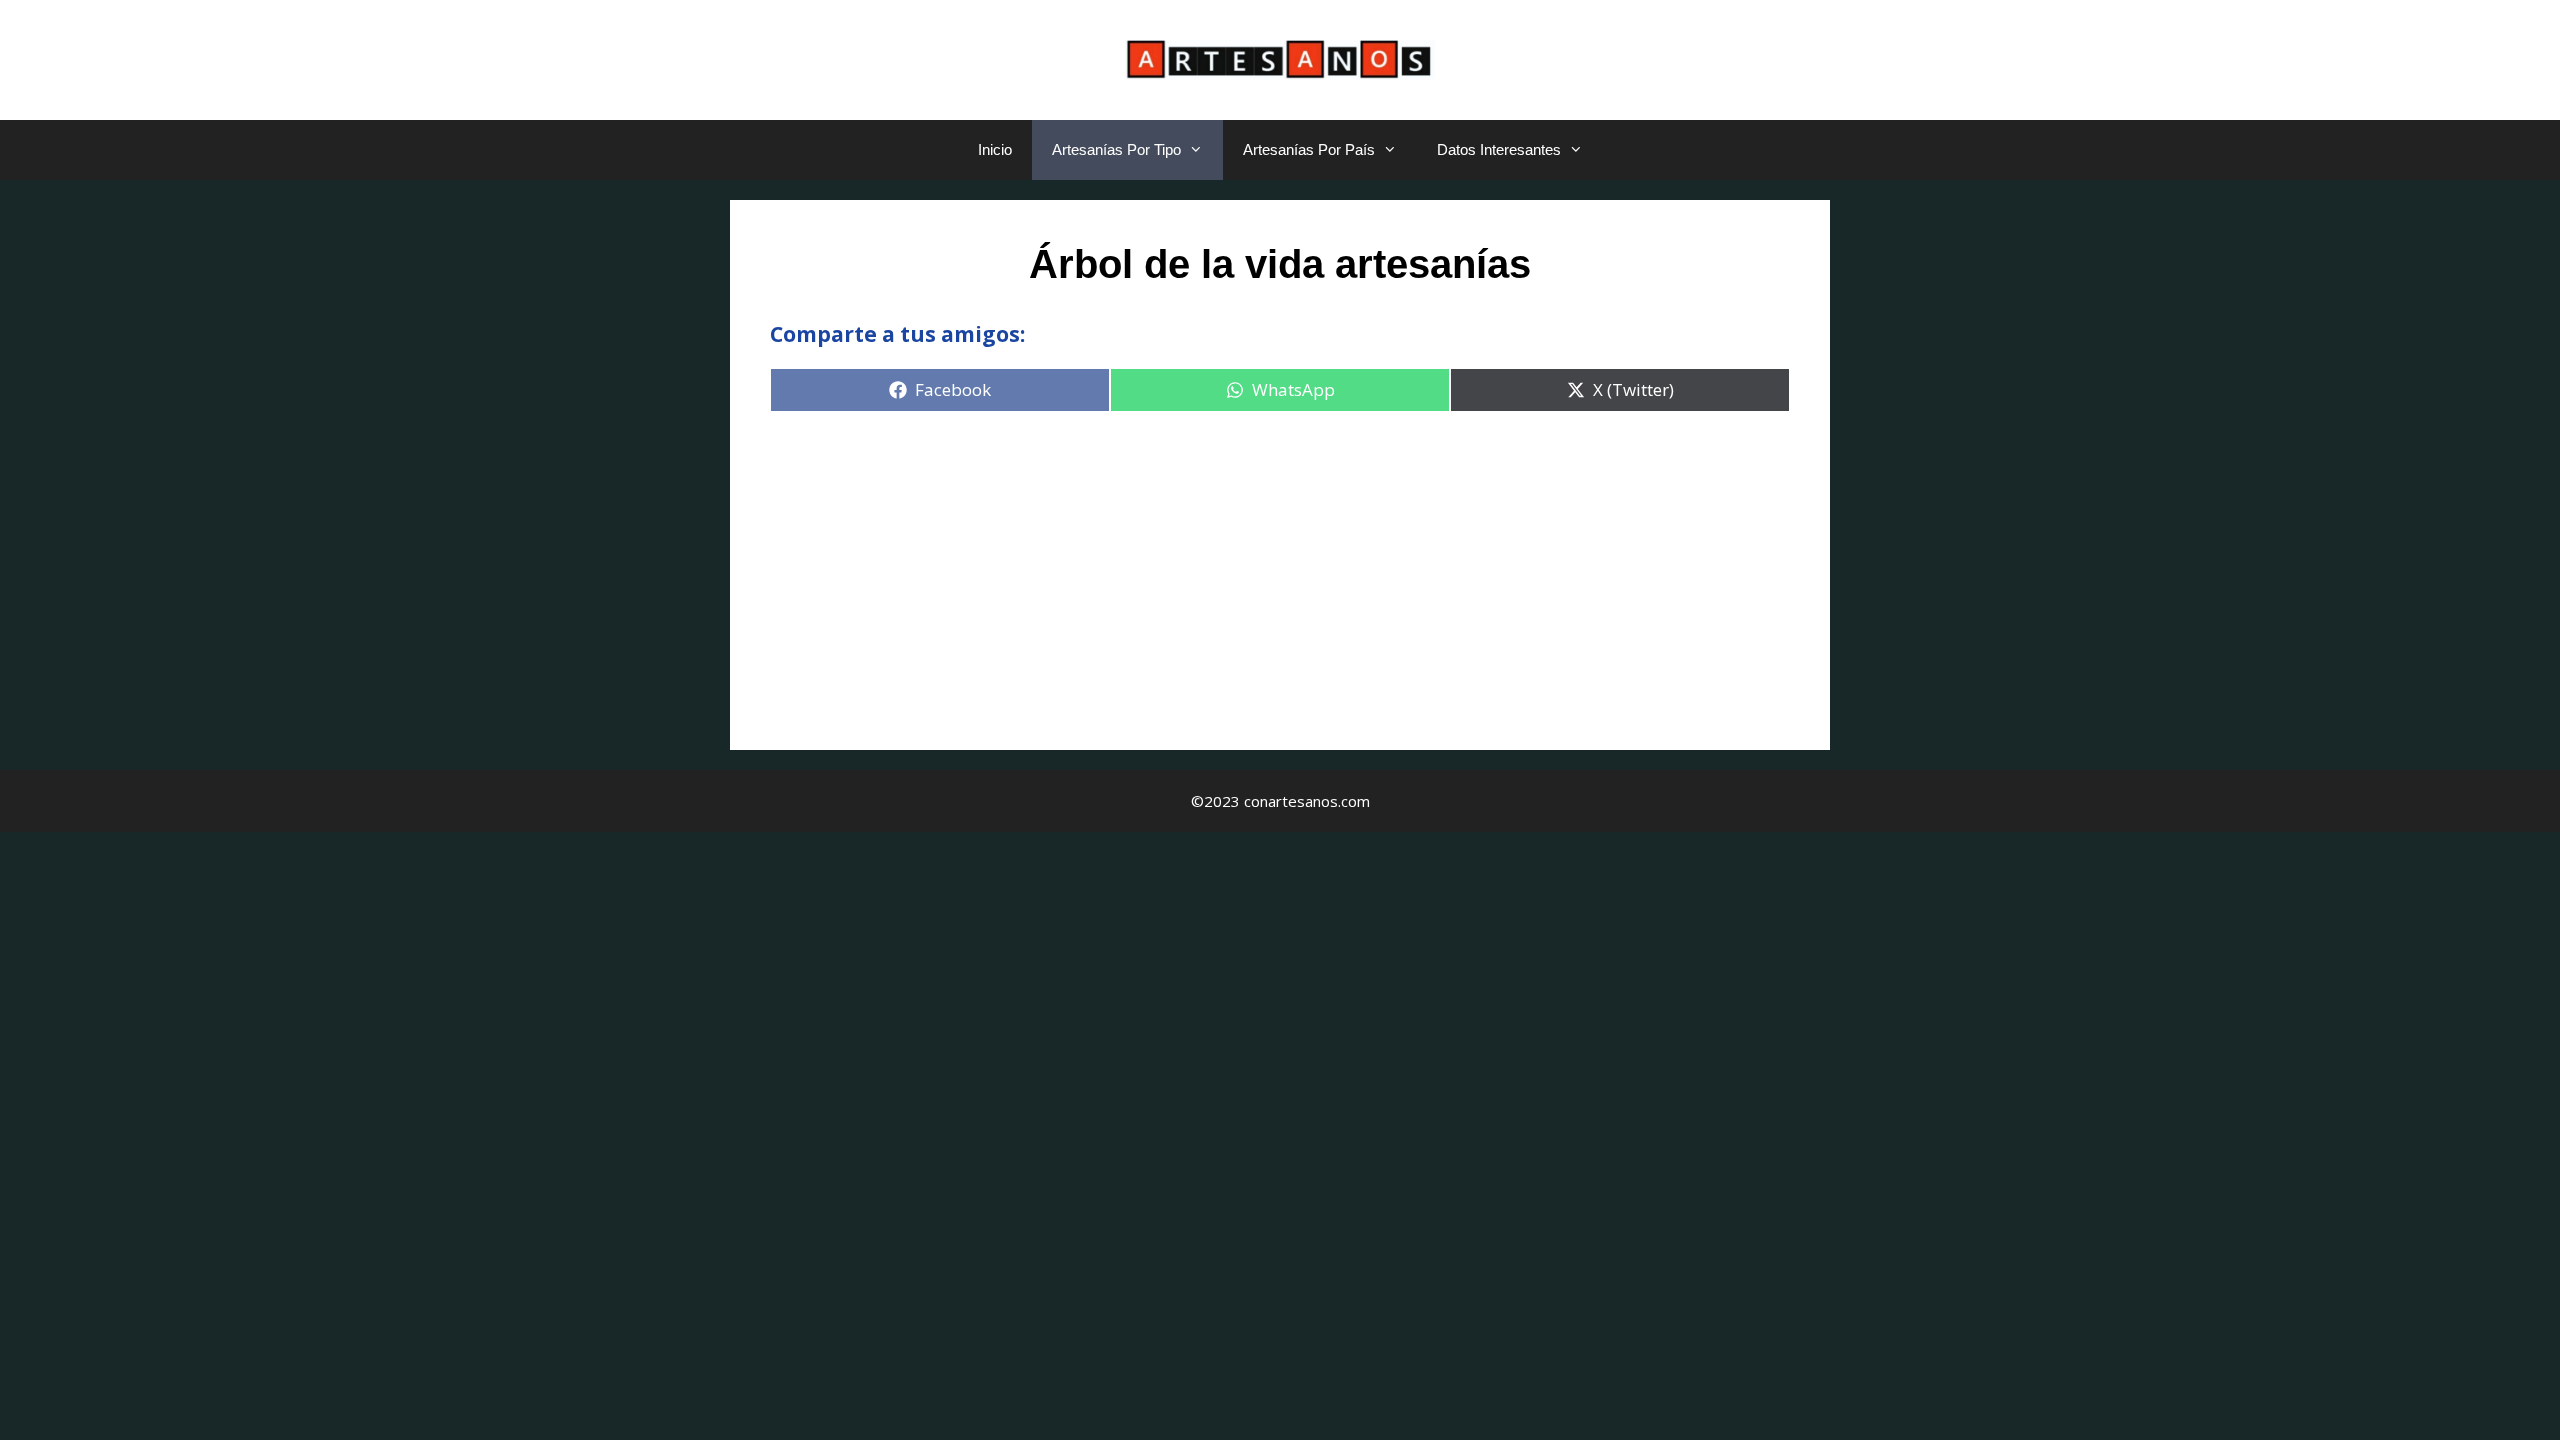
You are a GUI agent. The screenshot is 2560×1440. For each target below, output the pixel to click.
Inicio (995, 149)
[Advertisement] (1280, 570)
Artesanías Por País (1309, 149)
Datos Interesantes (1499, 149)
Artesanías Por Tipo (1116, 149)
